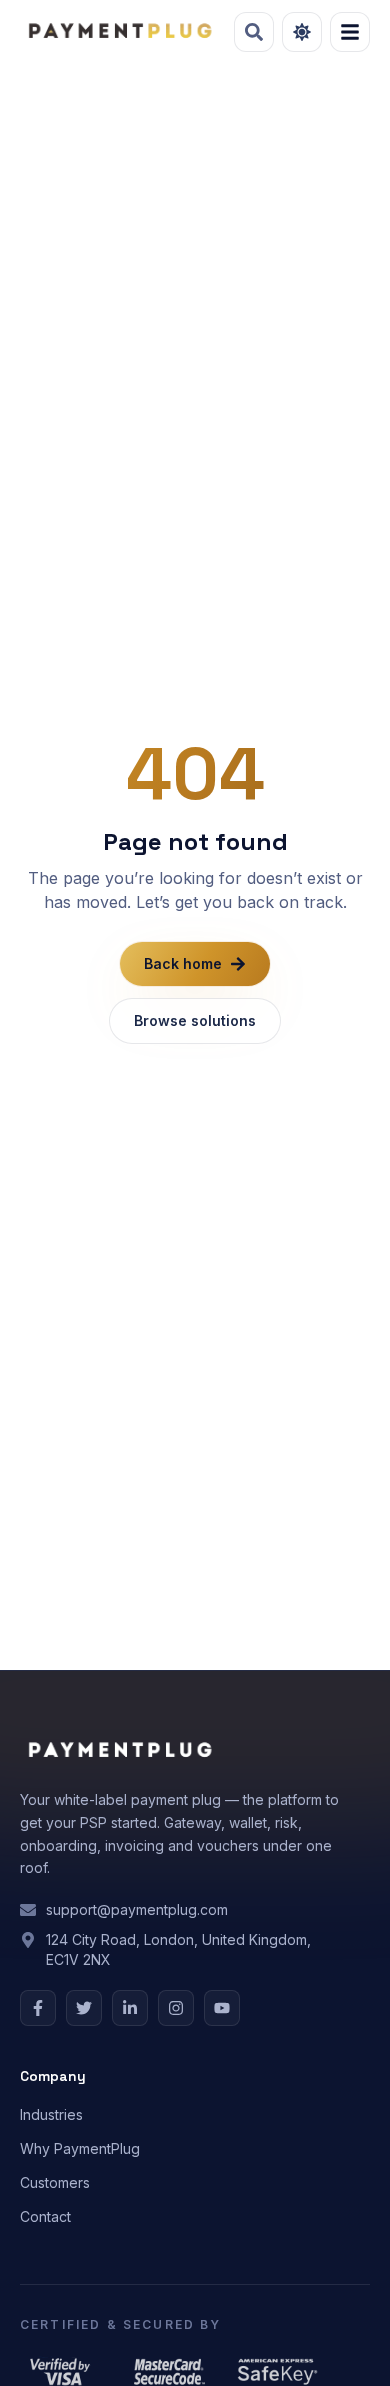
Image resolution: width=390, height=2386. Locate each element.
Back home (183, 963)
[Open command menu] (254, 32)
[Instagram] (176, 2008)
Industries (51, 2114)
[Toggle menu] (350, 32)
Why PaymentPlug (80, 2148)
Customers (55, 2182)
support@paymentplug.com (137, 1909)
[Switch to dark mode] (302, 32)
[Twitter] (84, 2008)
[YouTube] (222, 2008)
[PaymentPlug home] (119, 32)
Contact (45, 2216)
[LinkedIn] (130, 2008)
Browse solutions (195, 1020)
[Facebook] (38, 2008)
